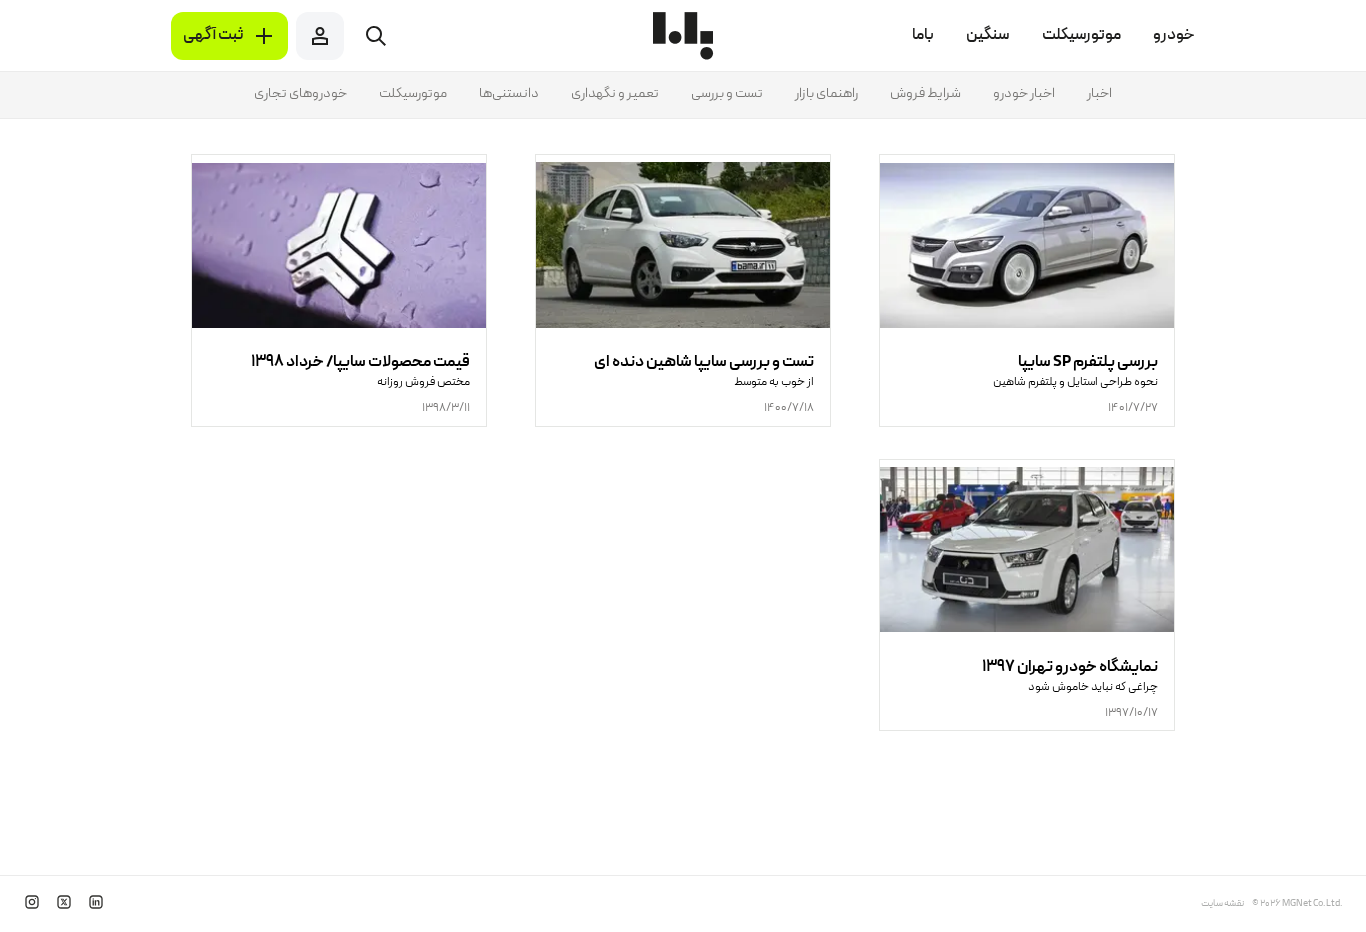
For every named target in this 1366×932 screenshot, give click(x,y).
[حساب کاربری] (320, 36)
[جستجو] (376, 36)
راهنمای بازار (826, 94)
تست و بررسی (727, 94)
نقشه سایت (1222, 904)
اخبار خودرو (1024, 94)
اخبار (1099, 94)
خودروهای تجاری (300, 94)
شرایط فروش (925, 94)
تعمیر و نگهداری (615, 94)
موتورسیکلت (413, 94)
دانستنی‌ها (509, 94)
